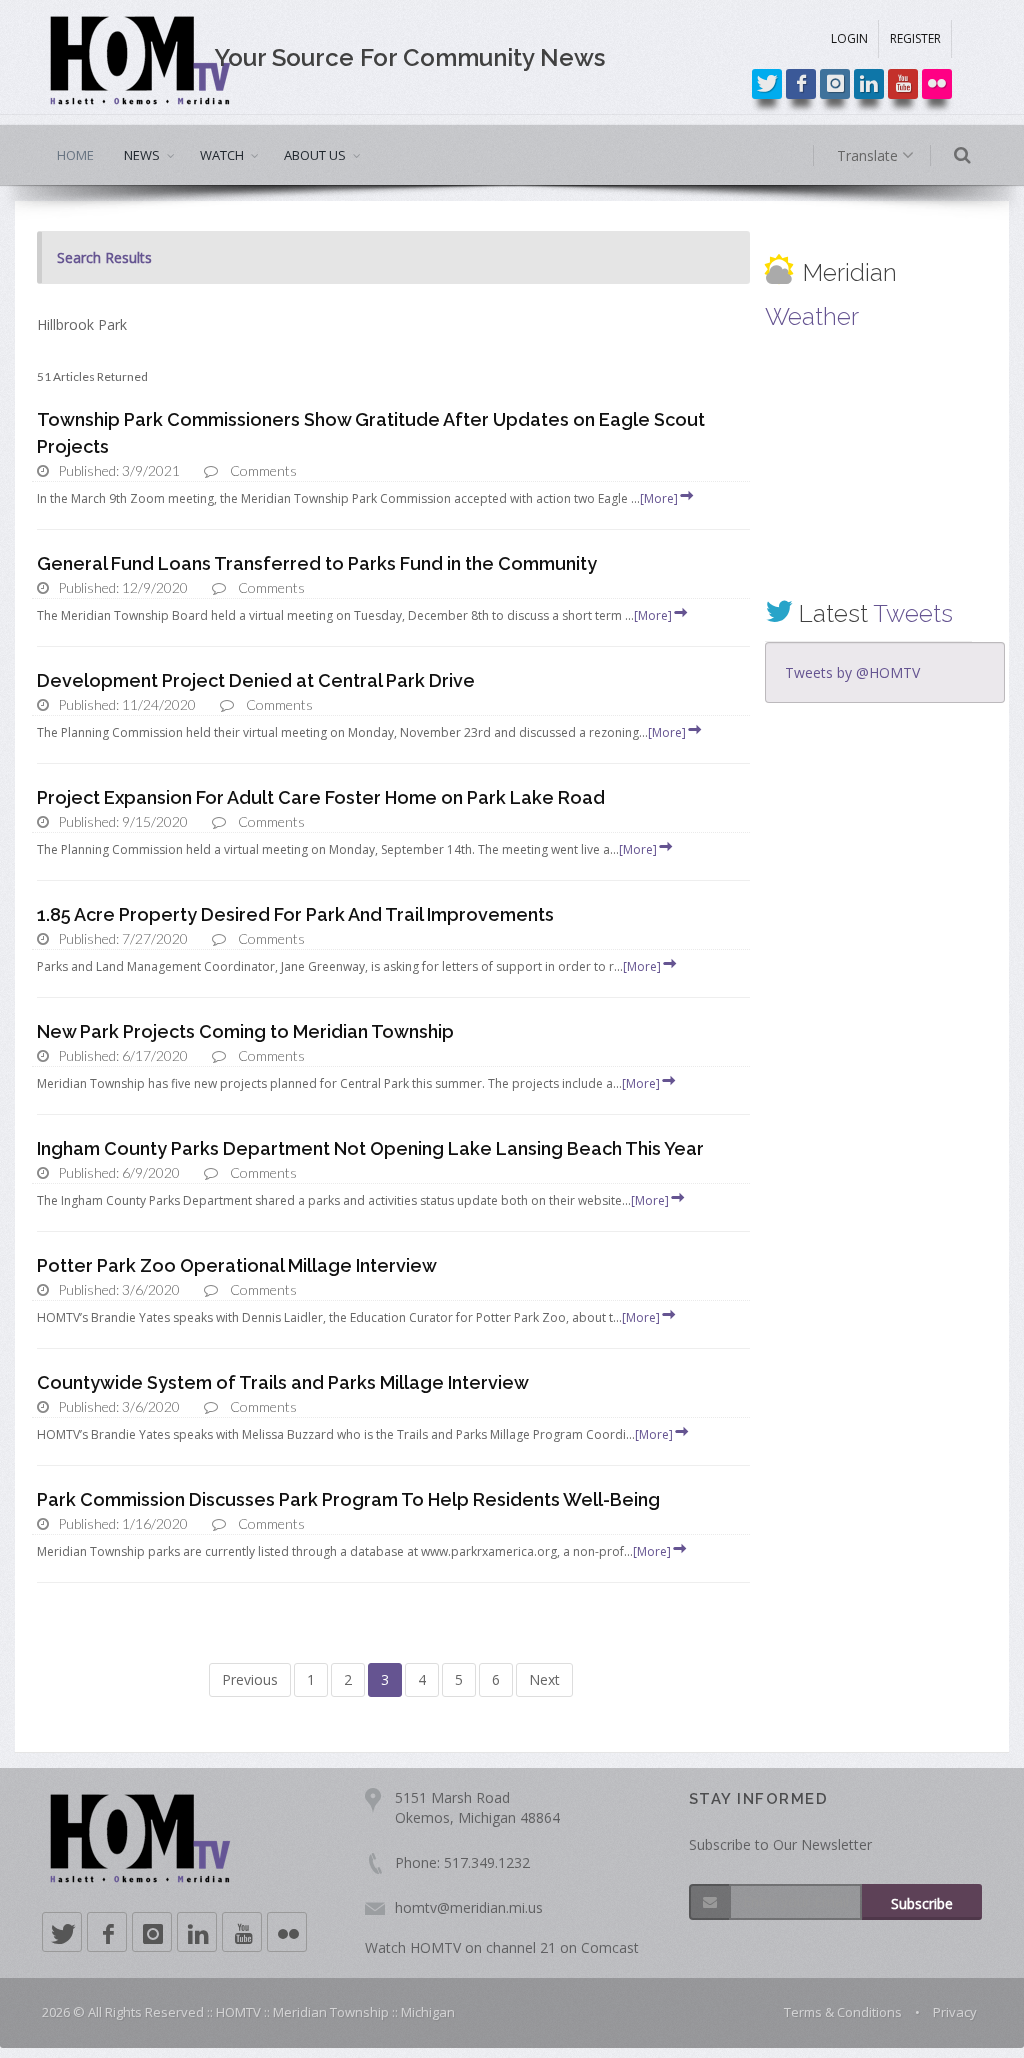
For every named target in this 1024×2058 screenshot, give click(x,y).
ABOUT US (315, 155)
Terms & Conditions (843, 2012)
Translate (869, 155)
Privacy (955, 2012)
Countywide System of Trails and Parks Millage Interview (283, 1382)
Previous (250, 1679)
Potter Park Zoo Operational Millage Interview (237, 1265)
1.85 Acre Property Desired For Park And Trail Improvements (295, 914)
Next (544, 1679)
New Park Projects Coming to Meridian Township (245, 1031)
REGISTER (915, 38)
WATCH (222, 155)
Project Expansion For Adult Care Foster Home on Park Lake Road (321, 797)
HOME (75, 155)
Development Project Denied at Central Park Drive (256, 680)
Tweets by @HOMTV (852, 672)
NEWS (142, 155)
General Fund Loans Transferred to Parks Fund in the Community (317, 563)
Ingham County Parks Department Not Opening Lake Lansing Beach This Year (370, 1148)
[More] (659, 498)
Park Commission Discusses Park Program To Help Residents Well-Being (348, 1499)
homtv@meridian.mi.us (469, 1907)
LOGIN (849, 38)
